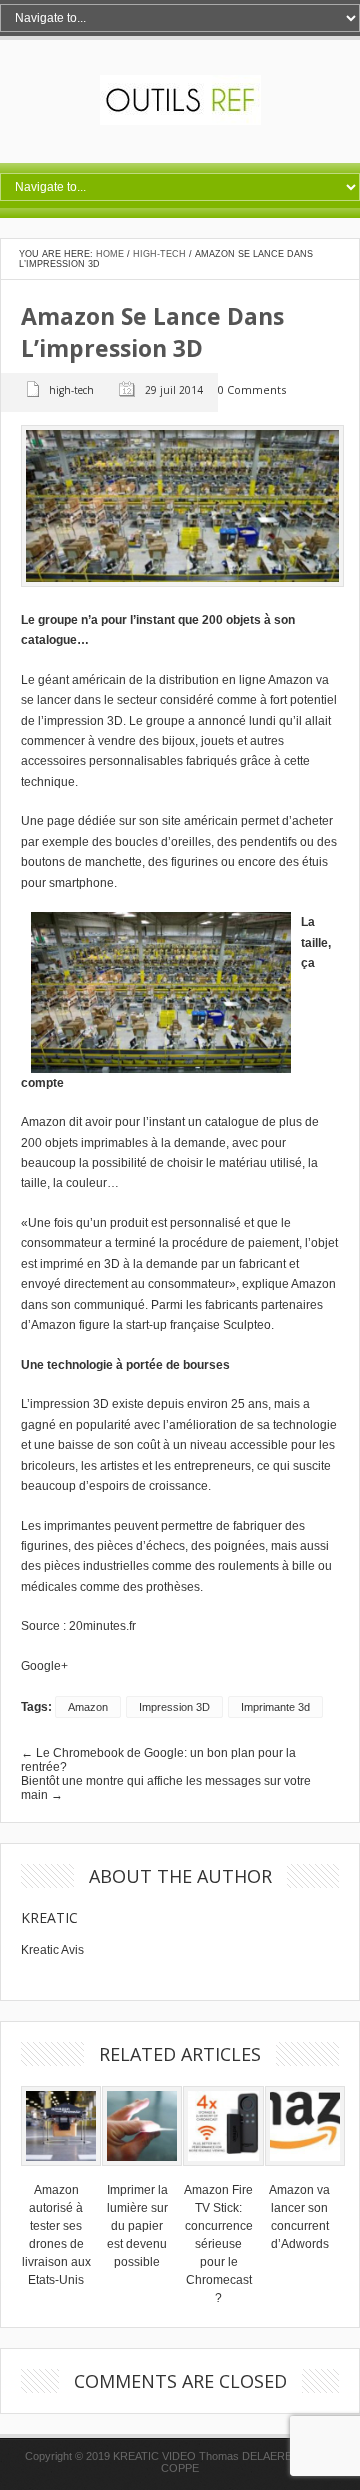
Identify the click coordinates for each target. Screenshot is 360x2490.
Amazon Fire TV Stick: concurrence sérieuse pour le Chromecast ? (218, 2244)
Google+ (44, 1666)
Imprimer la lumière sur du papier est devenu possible (137, 2226)
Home (110, 254)
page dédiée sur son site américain (142, 821)
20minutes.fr (102, 1626)
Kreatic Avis (52, 1950)
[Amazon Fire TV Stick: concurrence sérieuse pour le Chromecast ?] (223, 2172)
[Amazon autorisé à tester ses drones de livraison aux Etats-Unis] (61, 2172)
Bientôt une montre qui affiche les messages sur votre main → (166, 1788)
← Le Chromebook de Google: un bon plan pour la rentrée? (158, 1760)
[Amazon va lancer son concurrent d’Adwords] (305, 2172)
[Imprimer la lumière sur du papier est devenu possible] (142, 2172)
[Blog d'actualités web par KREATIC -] (180, 121)
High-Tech (159, 254)
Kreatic (49, 1917)
